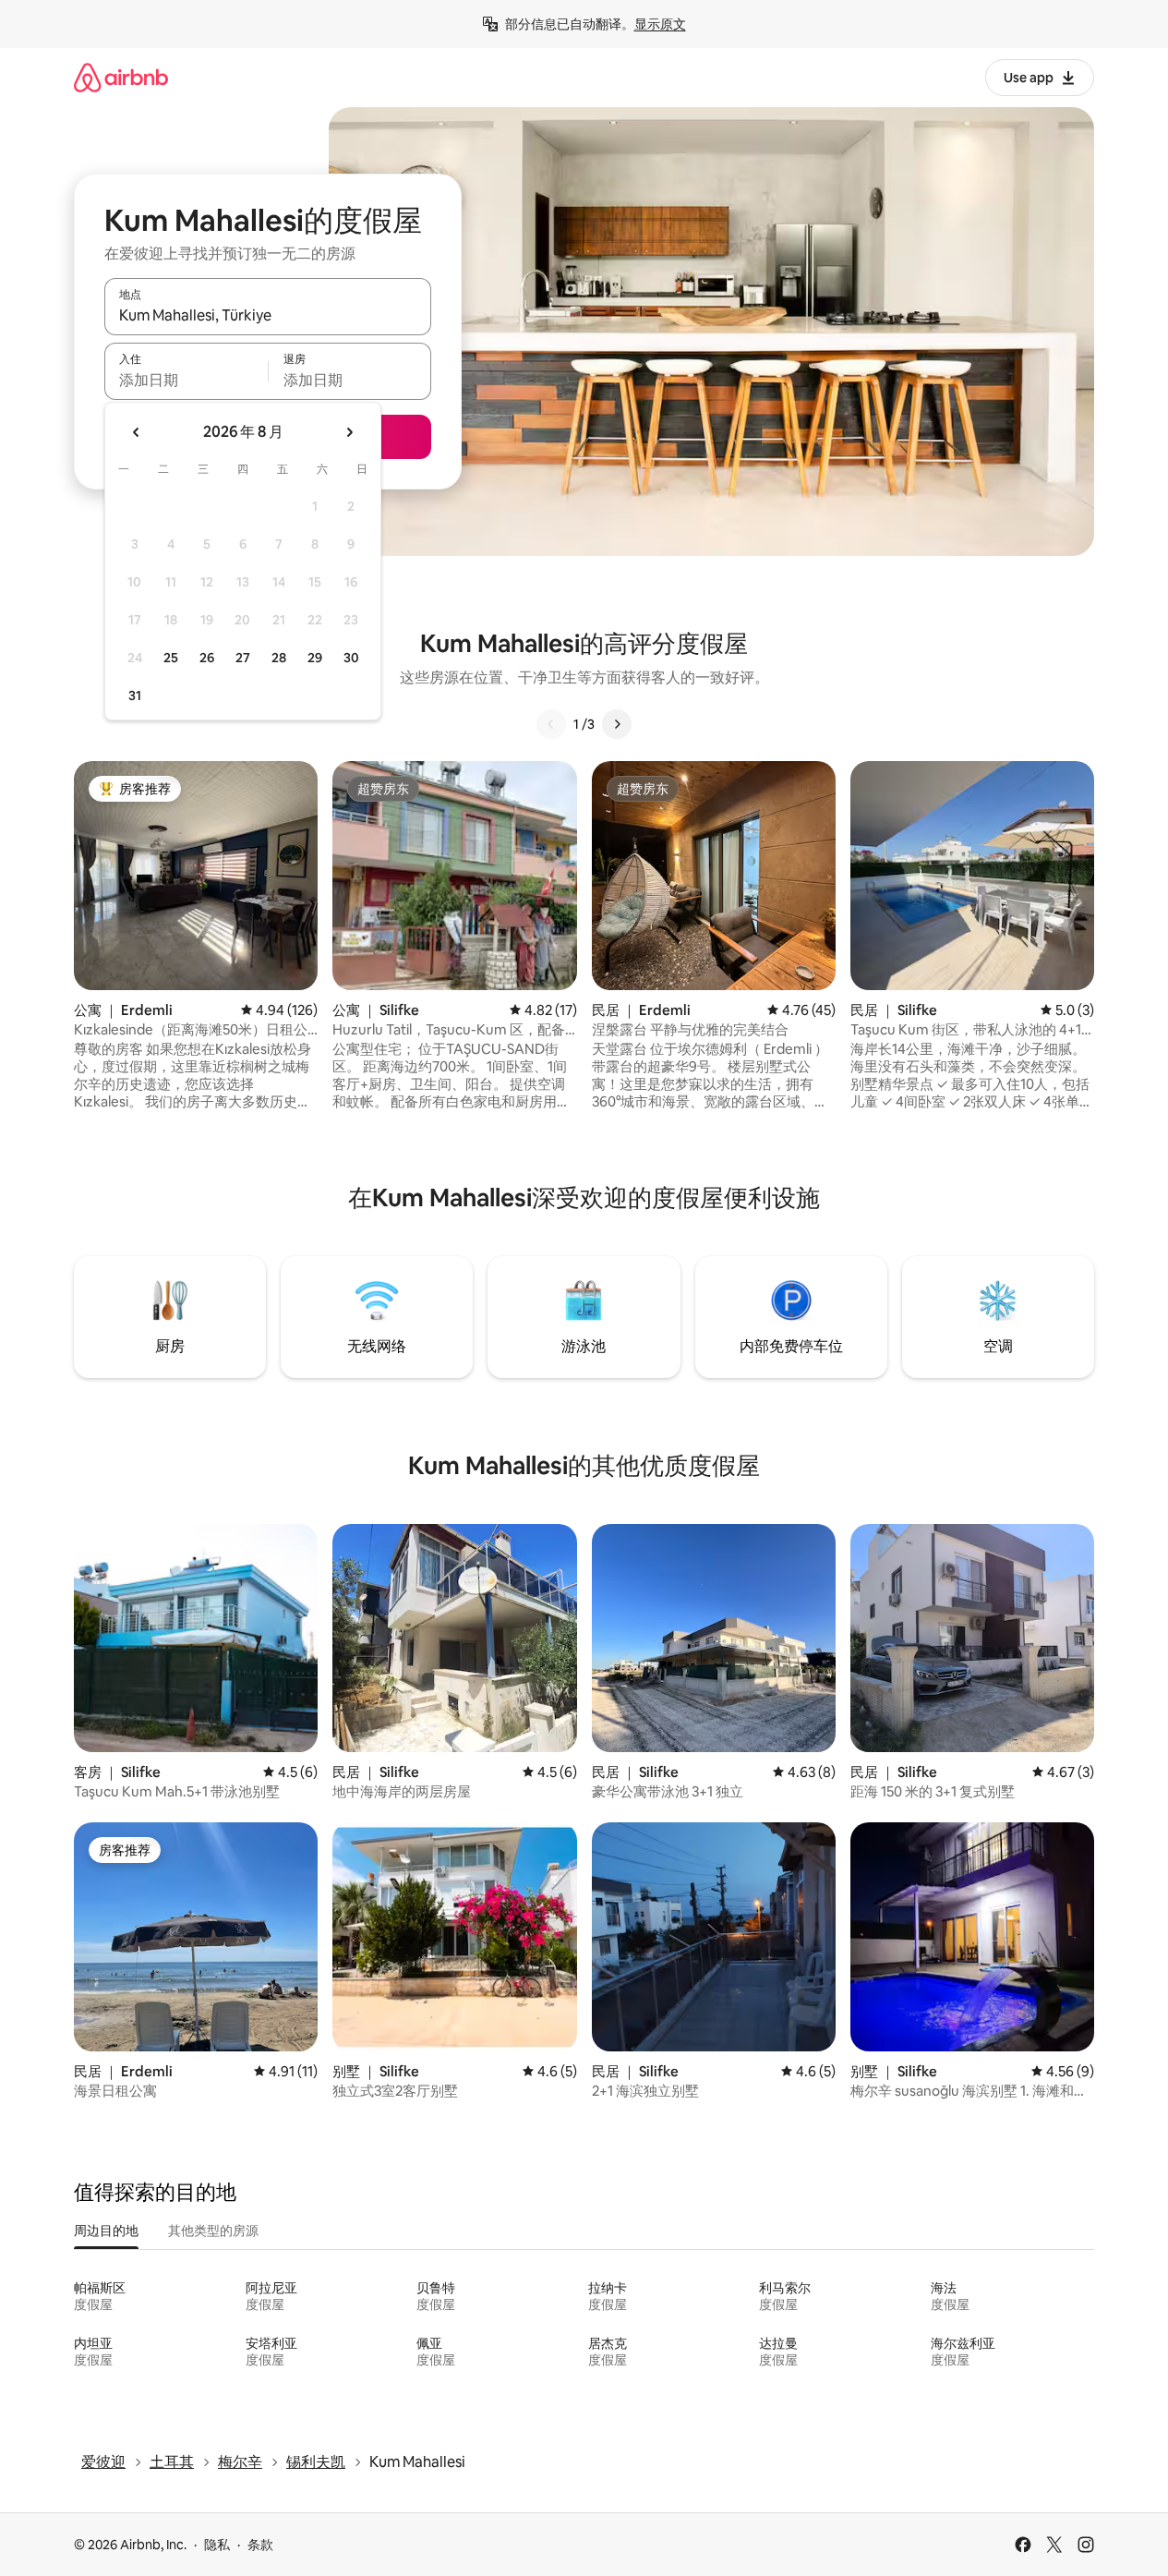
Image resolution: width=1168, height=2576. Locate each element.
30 (351, 658)
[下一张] (617, 724)
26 (207, 658)
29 (315, 658)
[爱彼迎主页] (121, 77)
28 (279, 658)
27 (243, 658)
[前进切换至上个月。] (137, 432)
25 (171, 658)
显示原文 (660, 24)
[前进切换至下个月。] (349, 432)
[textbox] (186, 380)
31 (135, 695)
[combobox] (268, 315)
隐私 (217, 2545)
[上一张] (551, 724)
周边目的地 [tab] (106, 2231)
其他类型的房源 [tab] (213, 2231)
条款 (260, 2545)
